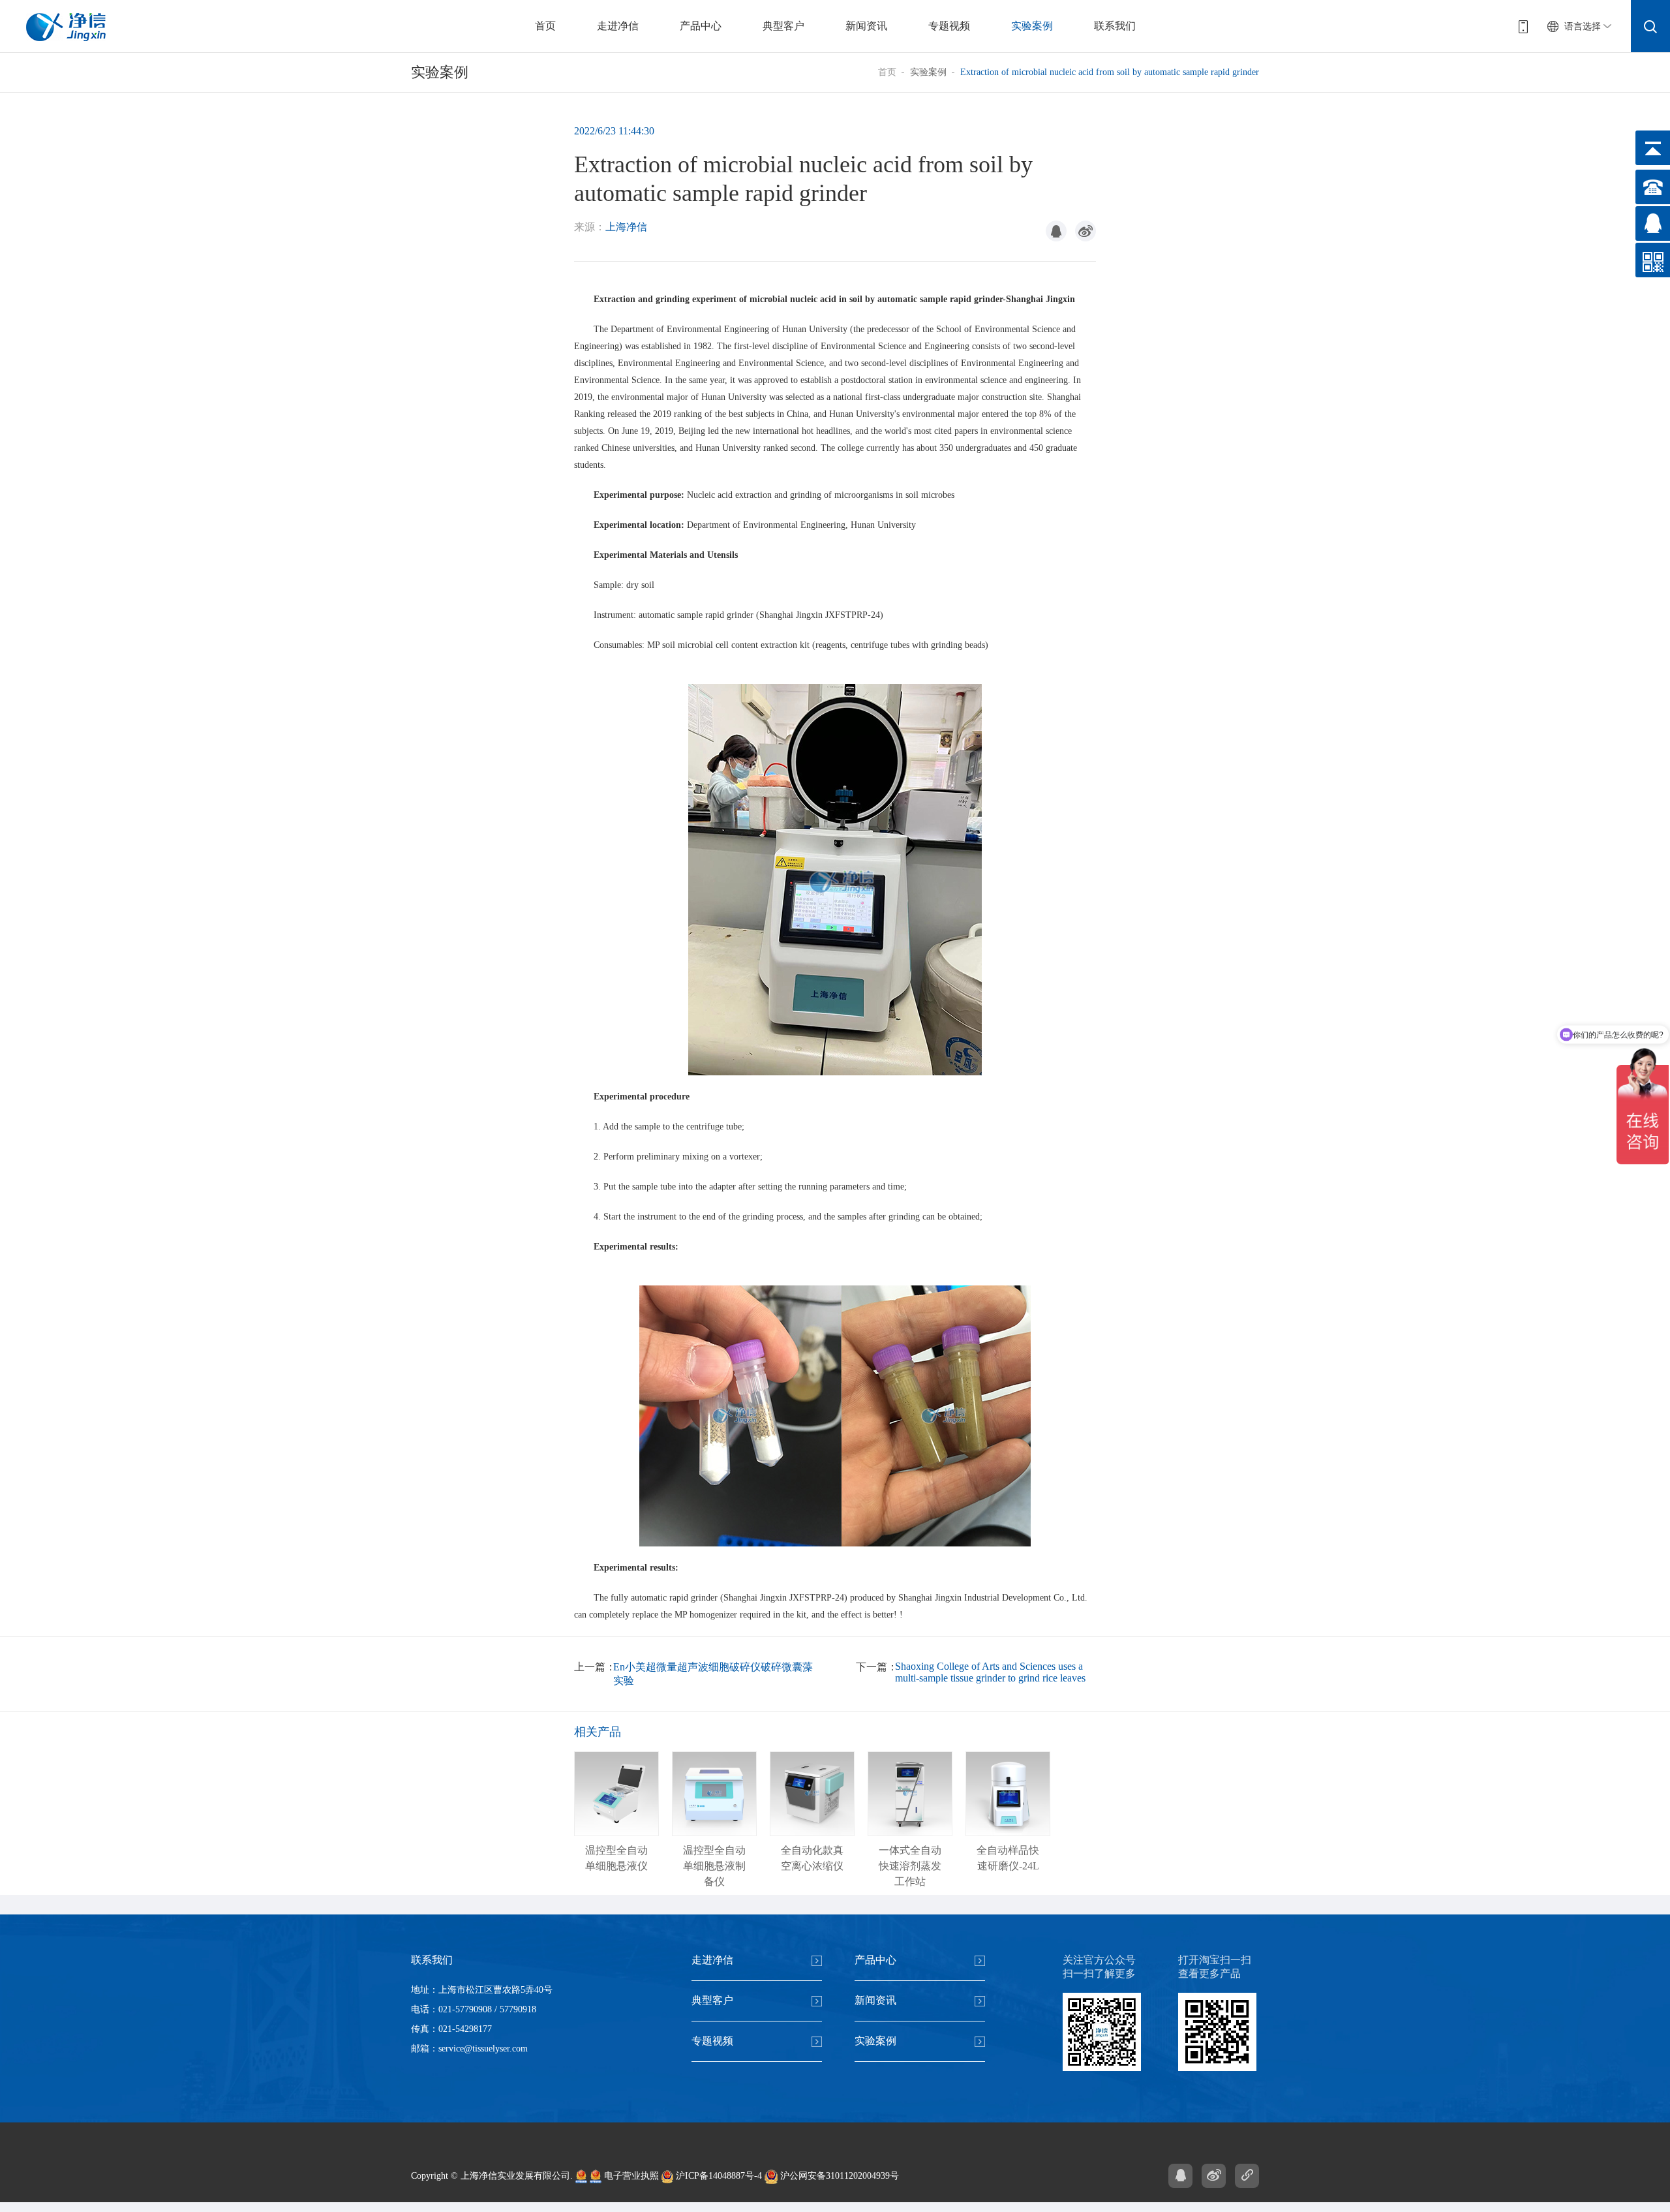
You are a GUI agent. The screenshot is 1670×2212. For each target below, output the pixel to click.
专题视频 (949, 26)
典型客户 (783, 26)
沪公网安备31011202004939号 (838, 2176)
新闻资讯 (866, 26)
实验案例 (1032, 26)
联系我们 (1115, 26)
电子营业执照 (630, 2176)
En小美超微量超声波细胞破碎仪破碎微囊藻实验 (713, 1674)
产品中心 (701, 26)
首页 (545, 26)
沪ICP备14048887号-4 (718, 2176)
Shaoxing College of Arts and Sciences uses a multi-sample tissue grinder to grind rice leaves (990, 1672)
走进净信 (618, 26)
